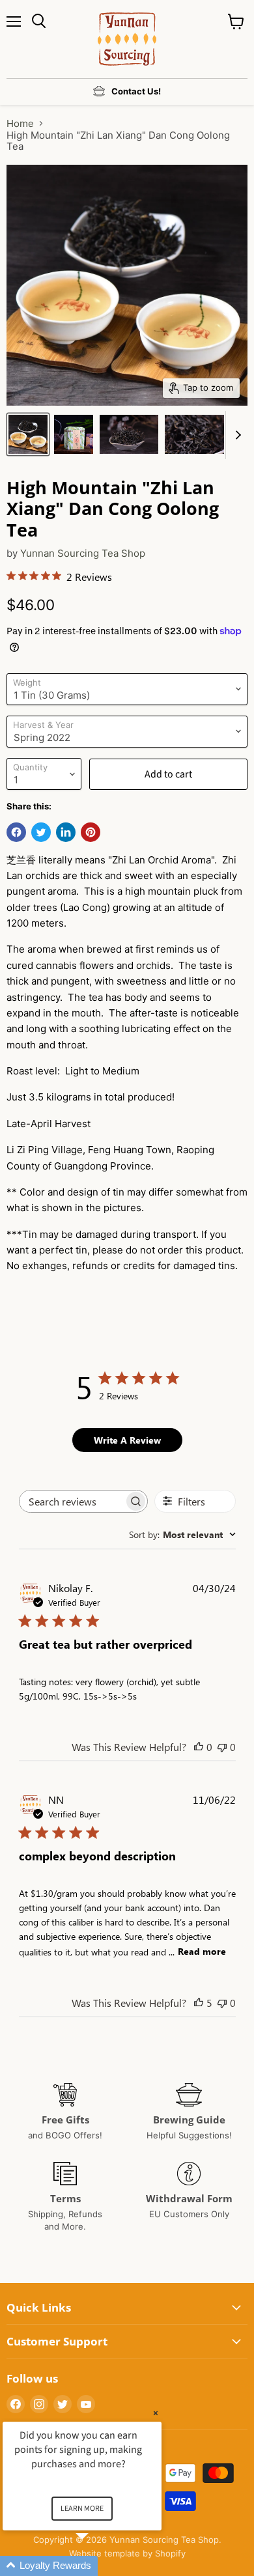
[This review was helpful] (199, 2003)
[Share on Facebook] (16, 832)
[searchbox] (72, 1501)
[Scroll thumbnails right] (236, 435)
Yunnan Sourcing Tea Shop (83, 553)
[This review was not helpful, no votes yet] (222, 1747)
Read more (202, 1951)
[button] (98, 2566)
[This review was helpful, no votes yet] (199, 1747)
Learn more (82, 2509)
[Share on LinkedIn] (66, 832)
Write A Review (127, 1440)
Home (20, 123)
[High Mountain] (28, 434)
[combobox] (182, 1534)
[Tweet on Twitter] (41, 832)
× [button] (156, 2413)
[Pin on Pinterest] (91, 832)
